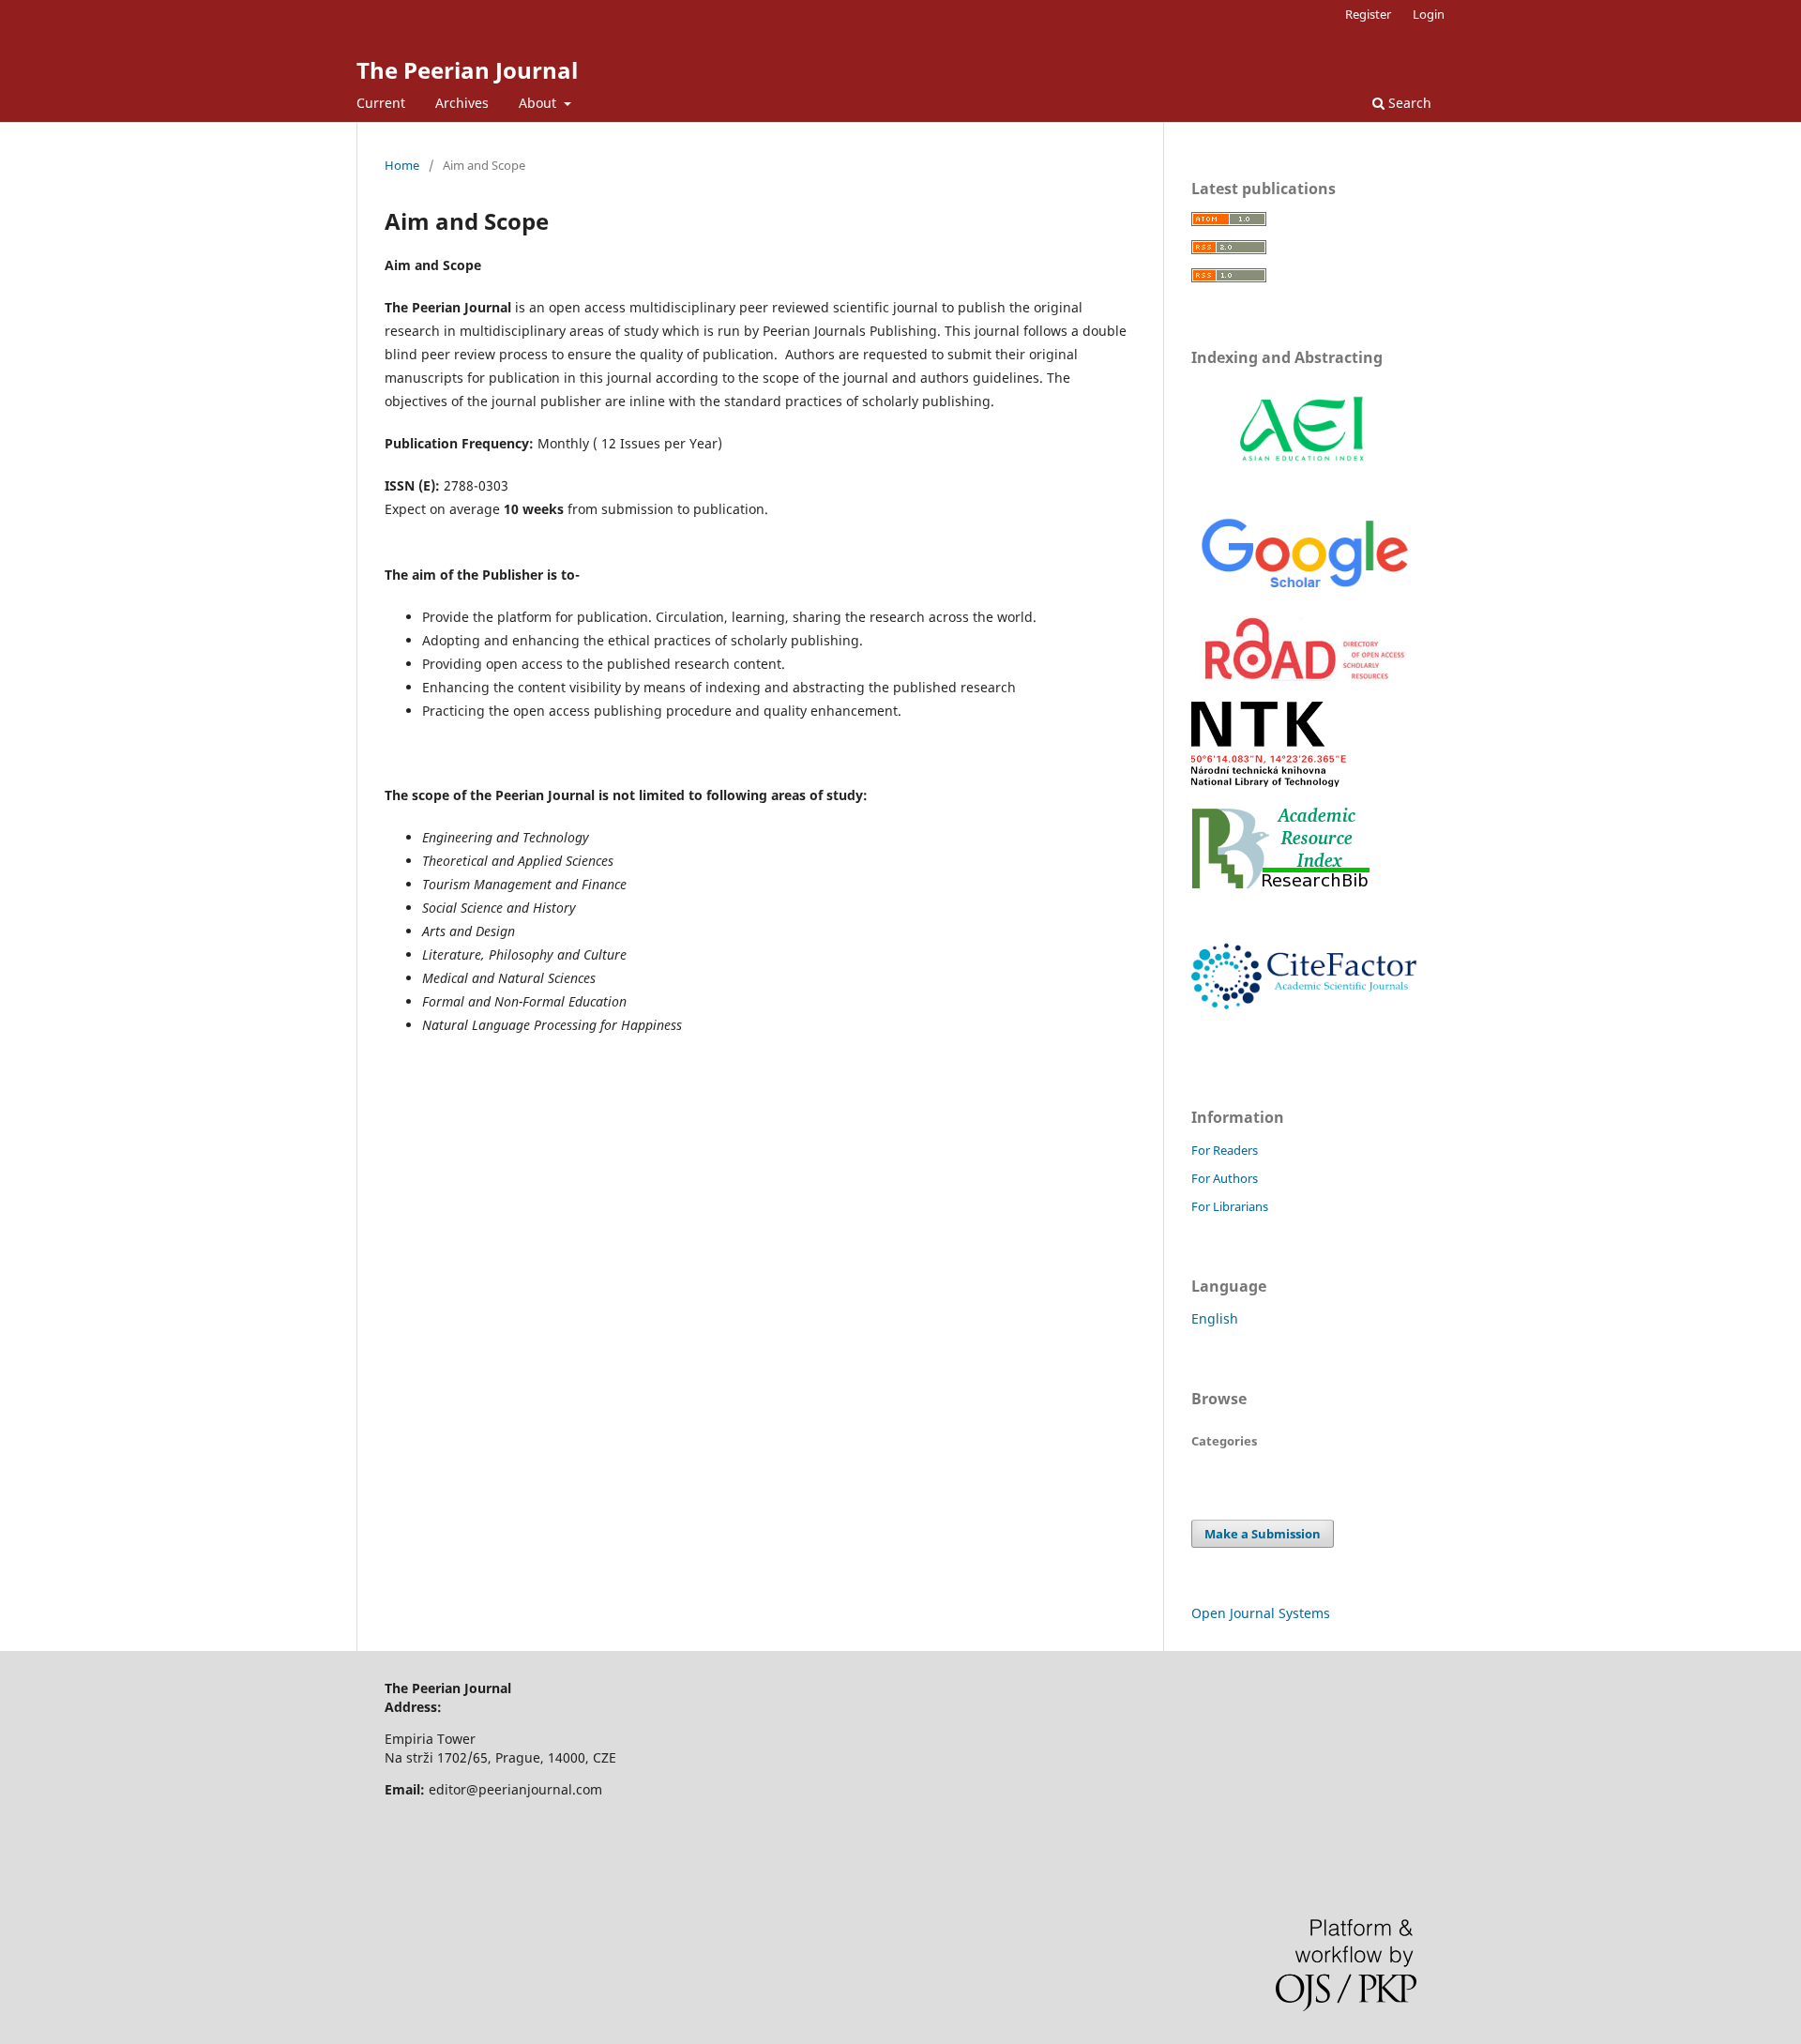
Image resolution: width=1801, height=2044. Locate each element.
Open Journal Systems (1261, 1613)
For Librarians (1230, 1206)
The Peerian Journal (467, 70)
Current (381, 103)
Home (402, 165)
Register (1368, 14)
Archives (462, 103)
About (539, 103)
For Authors (1225, 1178)
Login (1429, 14)
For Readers (1225, 1150)
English (1215, 1318)
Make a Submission (1263, 1534)
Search (1408, 103)
